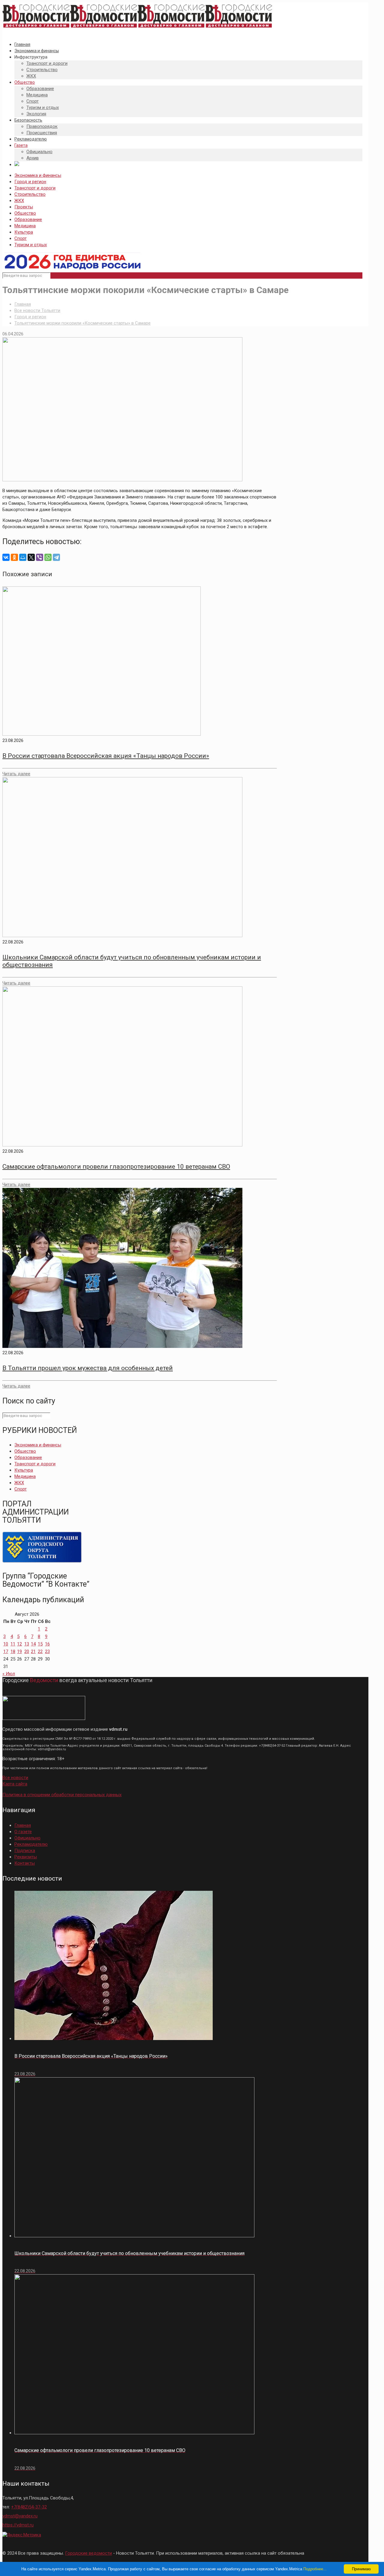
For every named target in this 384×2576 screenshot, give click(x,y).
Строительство (30, 194)
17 (6, 1651)
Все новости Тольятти (37, 310)
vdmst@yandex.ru (20, 2516)
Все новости (15, 1778)
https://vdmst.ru (18, 2525)
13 (27, 1644)
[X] (31, 557)
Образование (28, 219)
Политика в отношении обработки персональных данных (62, 1795)
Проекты (24, 207)
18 (13, 1651)
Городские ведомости (88, 2553)
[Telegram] (56, 557)
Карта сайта (15, 1784)
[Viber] (40, 557)
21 (33, 1651)
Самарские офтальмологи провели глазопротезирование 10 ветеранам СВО (116, 1167)
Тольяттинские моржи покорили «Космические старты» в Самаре (82, 323)
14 (33, 1644)
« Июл (9, 1674)
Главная (23, 304)
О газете (23, 1832)
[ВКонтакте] (6, 557)
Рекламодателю (31, 1844)
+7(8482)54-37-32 (29, 2507)
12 (19, 1644)
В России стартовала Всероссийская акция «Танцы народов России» (106, 756)
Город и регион (30, 182)
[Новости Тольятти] (137, 28)
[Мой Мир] (23, 557)
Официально (27, 1838)
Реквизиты (26, 1857)
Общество (25, 213)
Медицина (25, 226)
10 (6, 1644)
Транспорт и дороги (35, 188)
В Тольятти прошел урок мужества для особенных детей (88, 1368)
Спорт (21, 238)
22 (40, 1651)
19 (19, 1651)
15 (40, 1644)
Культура (24, 232)
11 (13, 1644)
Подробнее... (315, 2569)
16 (47, 1644)
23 (47, 1651)
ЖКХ (19, 201)
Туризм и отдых (31, 245)
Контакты (25, 1863)
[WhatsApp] (48, 557)
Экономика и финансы (38, 175)
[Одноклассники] (14, 557)
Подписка (25, 1851)
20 (27, 1651)
